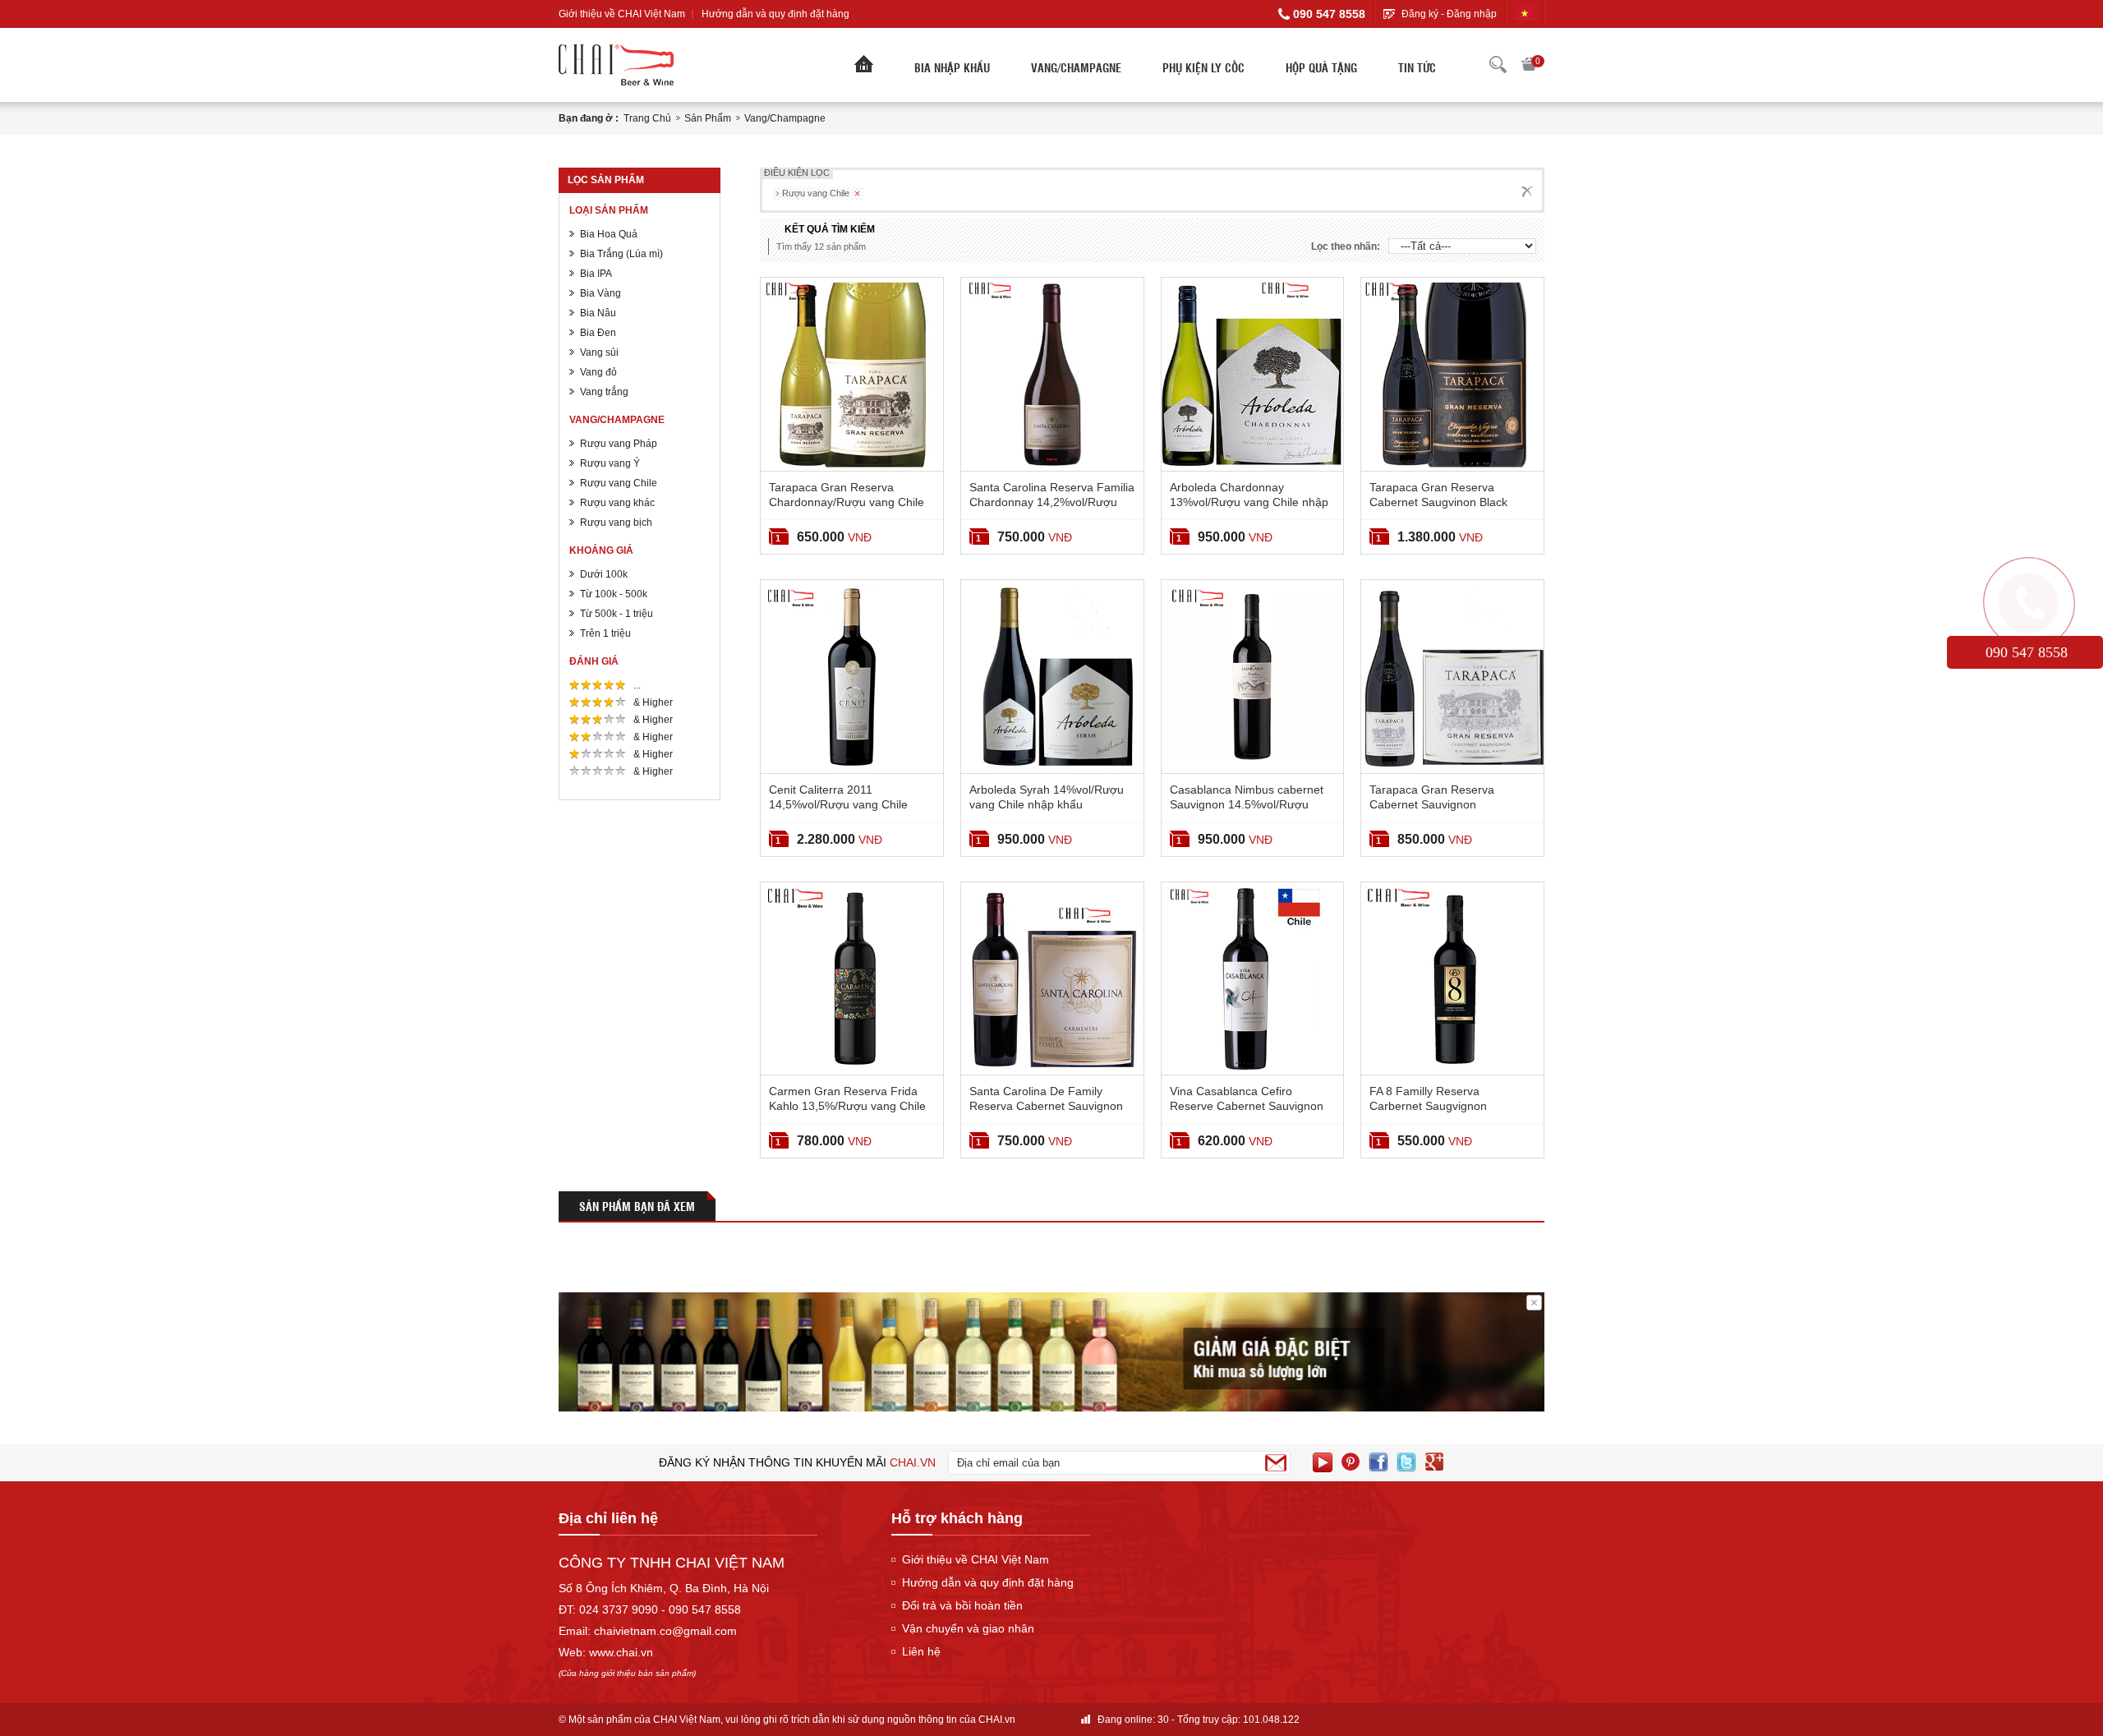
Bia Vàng (601, 293)
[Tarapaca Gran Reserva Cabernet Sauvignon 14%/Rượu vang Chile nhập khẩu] (1452, 677)
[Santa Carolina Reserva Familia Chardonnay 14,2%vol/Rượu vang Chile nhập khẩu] (1052, 374)
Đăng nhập (1472, 14)
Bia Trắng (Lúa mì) (621, 254)
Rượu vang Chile (619, 483)
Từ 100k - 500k (614, 594)
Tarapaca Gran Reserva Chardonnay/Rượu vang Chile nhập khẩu (847, 502)
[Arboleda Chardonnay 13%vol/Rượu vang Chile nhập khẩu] (1253, 374)
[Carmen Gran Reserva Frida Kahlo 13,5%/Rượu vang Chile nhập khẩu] (852, 979)
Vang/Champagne (1076, 67)
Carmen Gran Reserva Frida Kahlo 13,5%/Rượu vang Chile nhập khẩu (847, 1106)
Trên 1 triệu (605, 633)
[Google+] (1434, 1462)
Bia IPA (596, 274)
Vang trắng (604, 392)
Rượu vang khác (617, 503)
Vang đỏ (598, 372)
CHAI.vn (997, 1720)
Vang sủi (599, 352)
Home (864, 68)
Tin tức (1417, 67)
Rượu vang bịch (616, 523)
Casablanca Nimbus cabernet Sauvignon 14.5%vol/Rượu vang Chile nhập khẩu (1247, 804)
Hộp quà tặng (1321, 67)
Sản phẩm (708, 118)
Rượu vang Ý (610, 463)
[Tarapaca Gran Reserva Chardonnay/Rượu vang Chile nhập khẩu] (852, 374)
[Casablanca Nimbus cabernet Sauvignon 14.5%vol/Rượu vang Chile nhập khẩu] (1253, 677)
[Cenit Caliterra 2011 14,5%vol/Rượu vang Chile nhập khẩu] (852, 677)
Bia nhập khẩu (952, 67)
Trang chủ (647, 118)
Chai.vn (913, 1462)
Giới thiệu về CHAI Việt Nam (622, 14)
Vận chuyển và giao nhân (968, 1628)
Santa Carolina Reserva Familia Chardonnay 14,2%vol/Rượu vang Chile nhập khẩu (1052, 502)
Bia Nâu (598, 313)
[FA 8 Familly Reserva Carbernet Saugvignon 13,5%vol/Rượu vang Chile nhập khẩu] (1452, 979)
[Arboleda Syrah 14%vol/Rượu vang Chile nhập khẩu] (1052, 677)
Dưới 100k (604, 574)
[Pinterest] (1351, 1462)
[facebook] (1378, 1462)
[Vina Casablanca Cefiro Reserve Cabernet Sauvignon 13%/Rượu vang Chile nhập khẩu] (1253, 979)
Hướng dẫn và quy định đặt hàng (775, 14)
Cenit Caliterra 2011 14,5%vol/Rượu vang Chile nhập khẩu (838, 804)
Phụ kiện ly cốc (1203, 67)
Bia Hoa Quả (609, 234)
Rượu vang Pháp (619, 444)
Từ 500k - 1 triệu (617, 614)
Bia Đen (598, 333)
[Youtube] (1323, 1462)
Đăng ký (1420, 14)
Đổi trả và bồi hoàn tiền (962, 1605)
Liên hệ (921, 1651)
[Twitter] (1406, 1462)
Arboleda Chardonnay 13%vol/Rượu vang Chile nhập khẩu (1249, 502)
